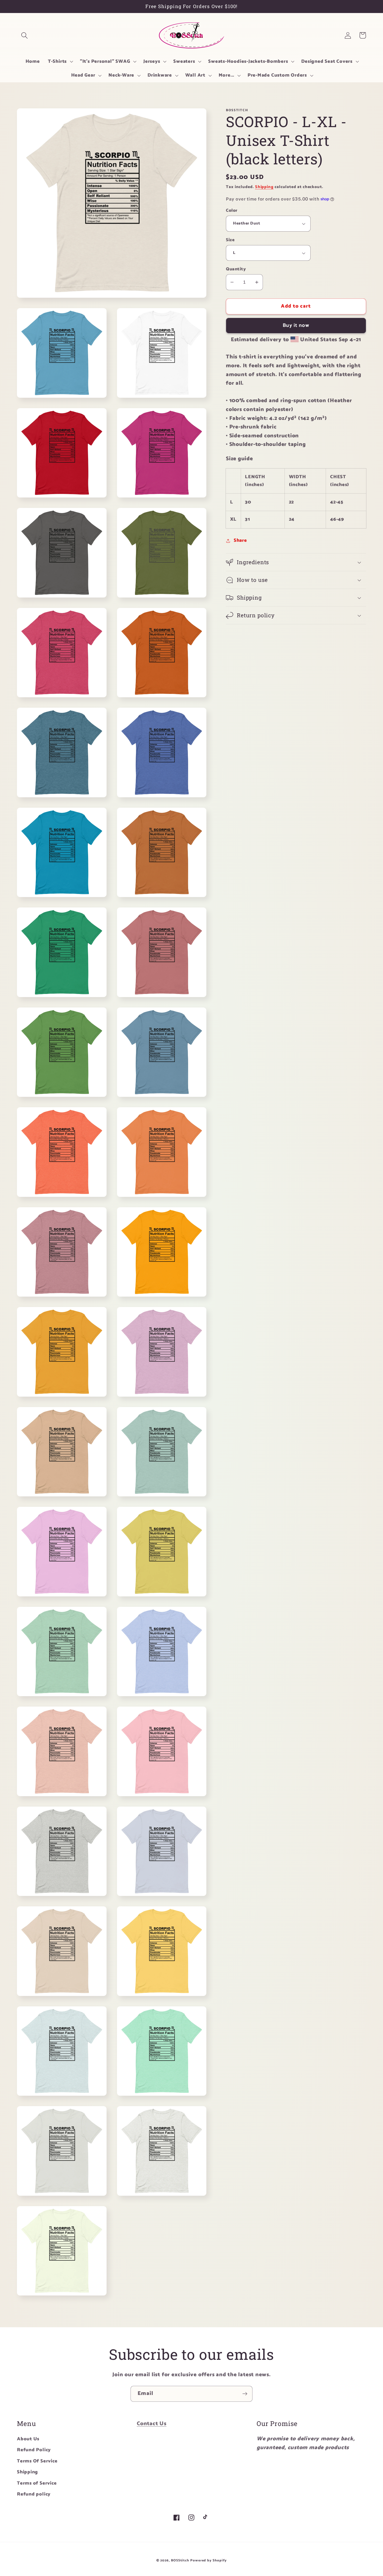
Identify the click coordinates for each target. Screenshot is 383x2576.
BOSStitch (180, 2561)
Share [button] (240, 540)
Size (230, 240)
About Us (28, 2439)
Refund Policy (34, 2450)
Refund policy (34, 2494)
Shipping (264, 187)
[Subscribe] (245, 2394)
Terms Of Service (37, 2461)
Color (232, 211)
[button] (24, 35)
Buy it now (296, 326)
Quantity (236, 269)
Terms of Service (37, 2483)
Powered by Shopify (208, 2561)
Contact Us (152, 2424)
